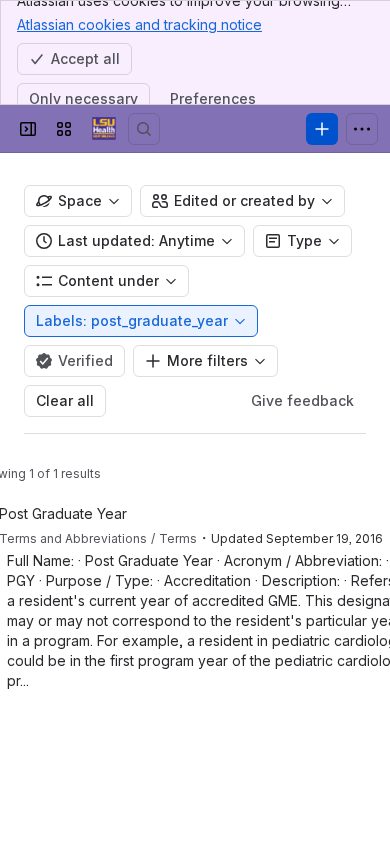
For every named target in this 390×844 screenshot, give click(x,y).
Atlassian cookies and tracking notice (139, 24)
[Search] (144, 129)
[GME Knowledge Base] (104, 129)
